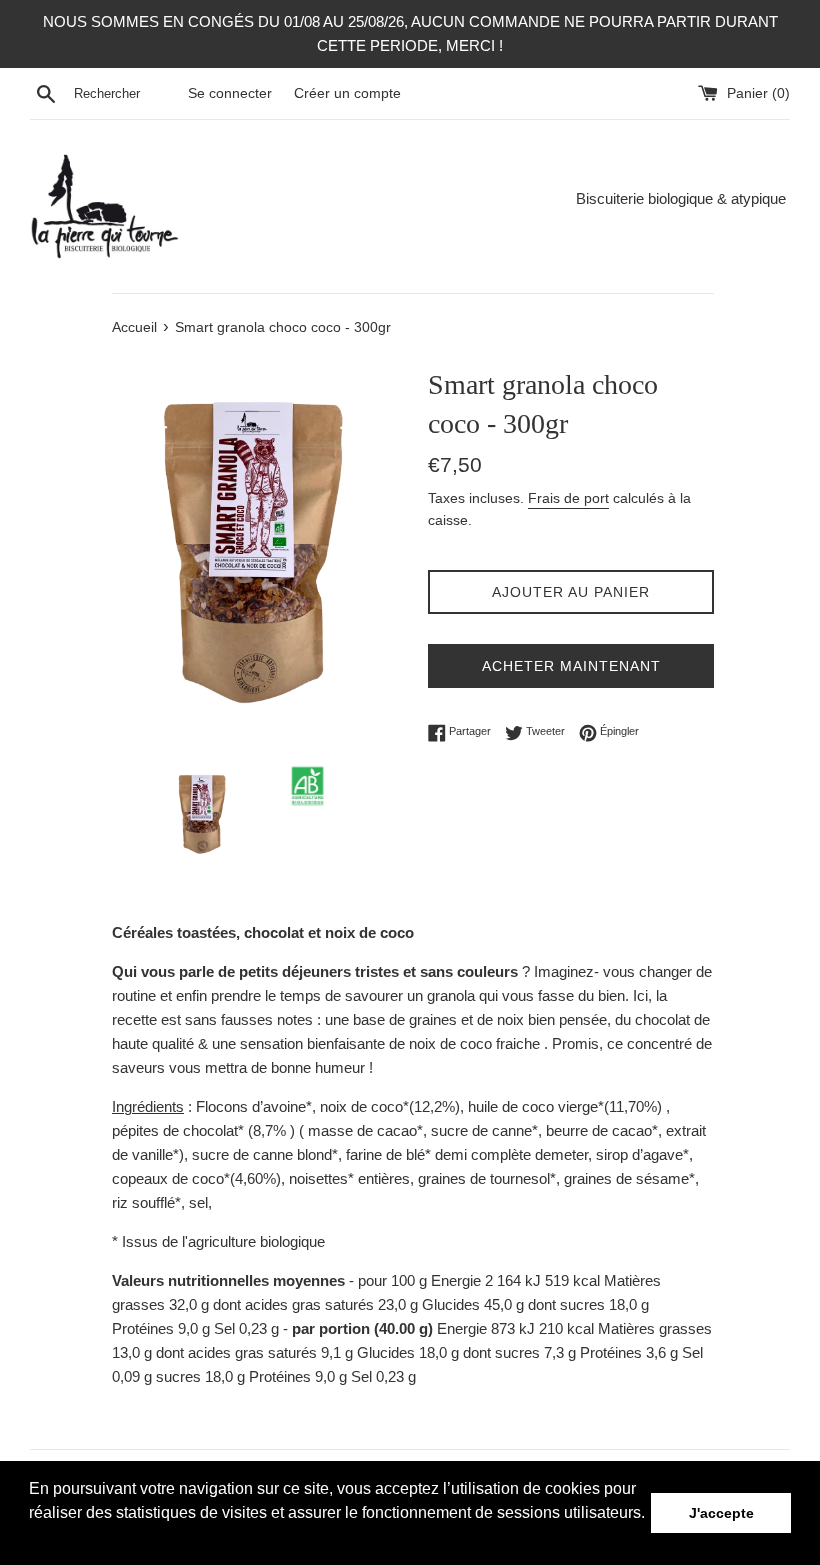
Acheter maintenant (571, 666)
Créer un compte (347, 93)
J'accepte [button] (721, 1513)
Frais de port (568, 498)
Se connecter (230, 93)
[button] (32, 1539)
